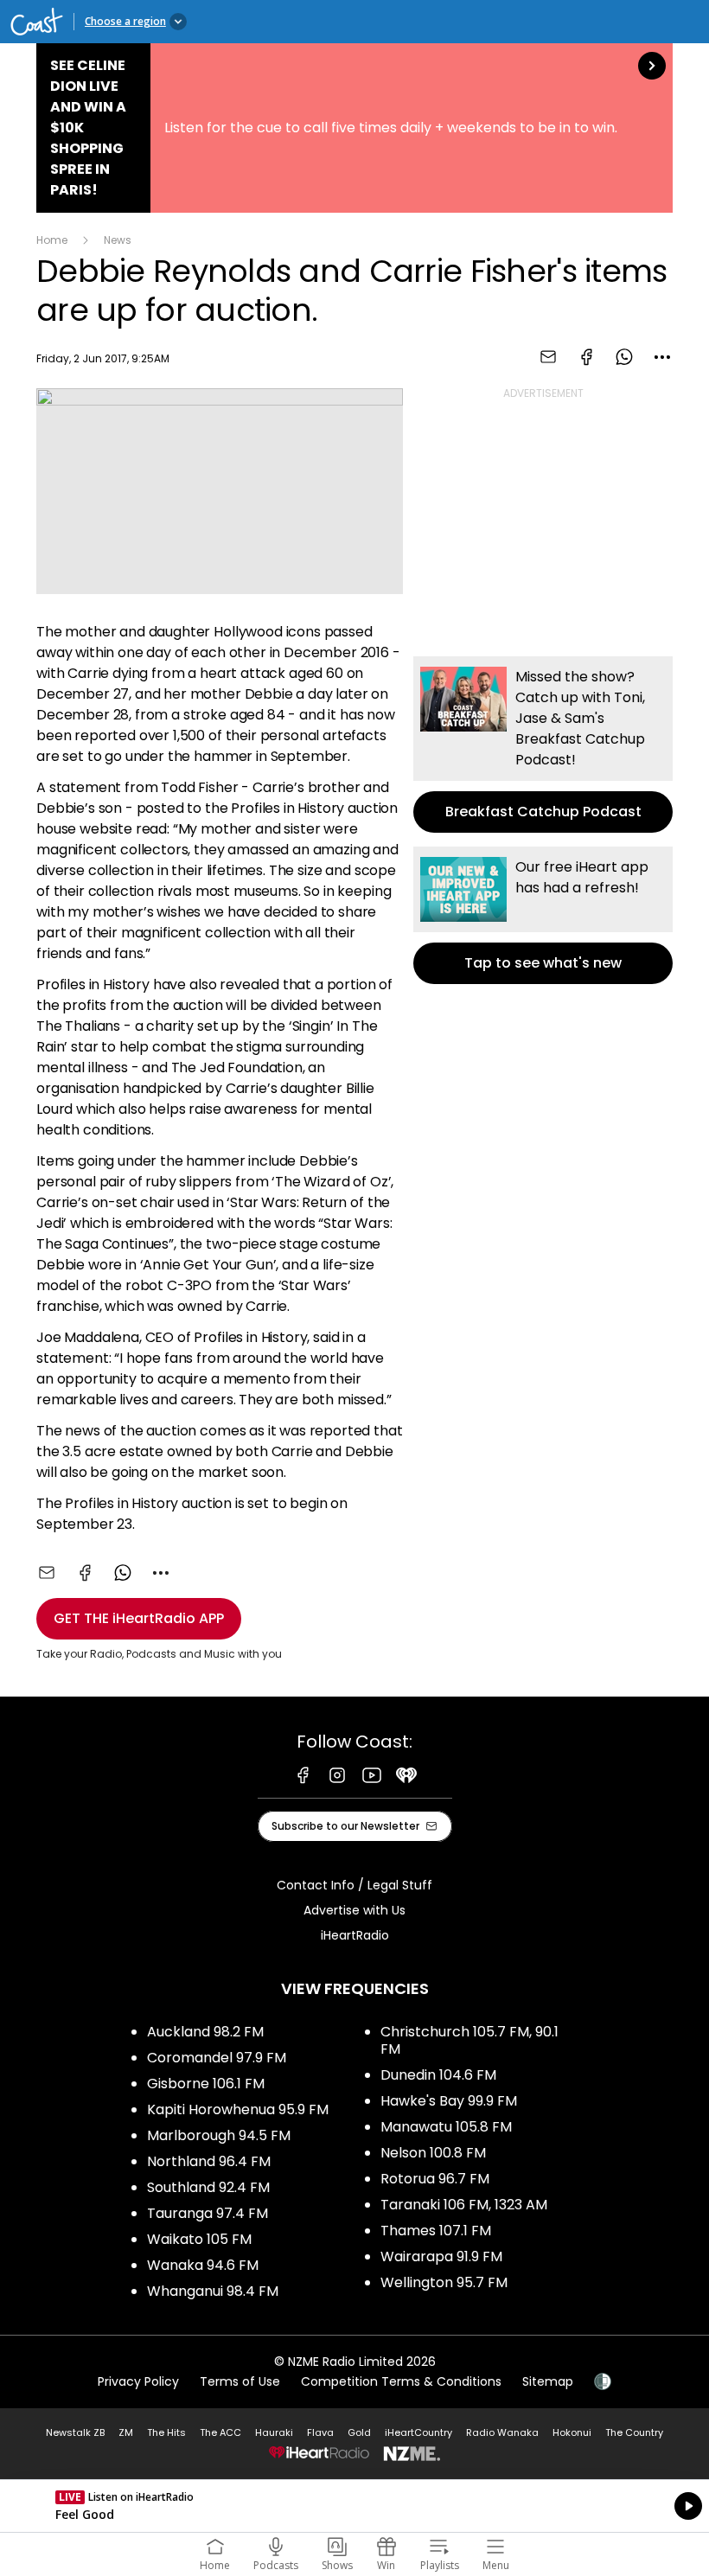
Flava (320, 2432)
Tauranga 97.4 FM (208, 2213)
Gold (359, 2432)
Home (52, 240)
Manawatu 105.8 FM (446, 2127)
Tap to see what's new (543, 915)
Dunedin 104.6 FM (438, 2075)
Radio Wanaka (502, 2432)
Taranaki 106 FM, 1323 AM (464, 2205)
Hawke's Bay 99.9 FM (449, 2101)
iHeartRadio (355, 1935)
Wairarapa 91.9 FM (441, 2256)
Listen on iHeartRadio (354, 2506)
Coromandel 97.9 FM (217, 2058)
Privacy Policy (138, 2381)
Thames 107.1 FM (436, 2231)
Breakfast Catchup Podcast (543, 745)
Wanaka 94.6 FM (203, 2265)
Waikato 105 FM (199, 2239)
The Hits (166, 2432)
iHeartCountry (418, 2432)
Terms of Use (240, 2381)
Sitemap (548, 2381)
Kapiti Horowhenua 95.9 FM (238, 2109)
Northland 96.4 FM (209, 2161)
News (118, 240)
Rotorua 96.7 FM (435, 2179)
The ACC (220, 2432)
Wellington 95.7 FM (444, 2282)
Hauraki (274, 2432)
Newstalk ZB (75, 2432)
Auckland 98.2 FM (205, 2032)
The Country (634, 2432)
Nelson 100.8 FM (433, 2153)
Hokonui (572, 2432)
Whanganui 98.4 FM (213, 2291)
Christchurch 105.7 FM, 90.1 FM (469, 2040)
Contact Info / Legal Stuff (354, 1885)
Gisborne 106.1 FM (206, 2084)
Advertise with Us (354, 1910)
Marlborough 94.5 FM (219, 2135)
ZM (126, 2432)
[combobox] (662, 357)
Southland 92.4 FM (208, 2187)
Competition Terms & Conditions (401, 2381)
